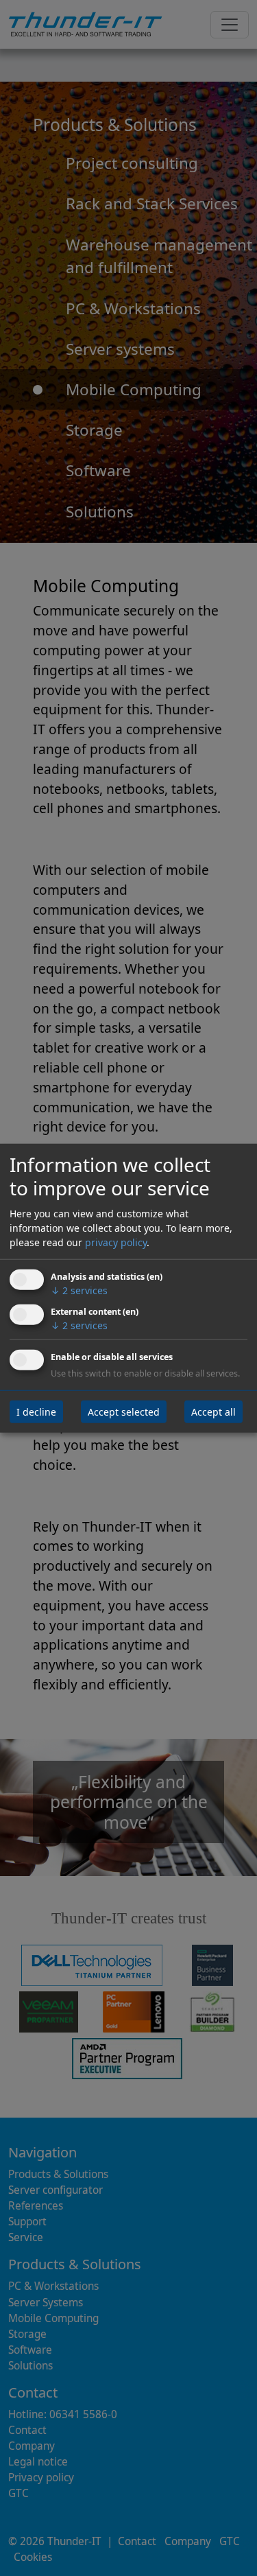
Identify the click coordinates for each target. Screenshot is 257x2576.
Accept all (213, 1411)
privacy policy (116, 1242)
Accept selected (124, 1411)
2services (79, 1290)
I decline (36, 1411)
